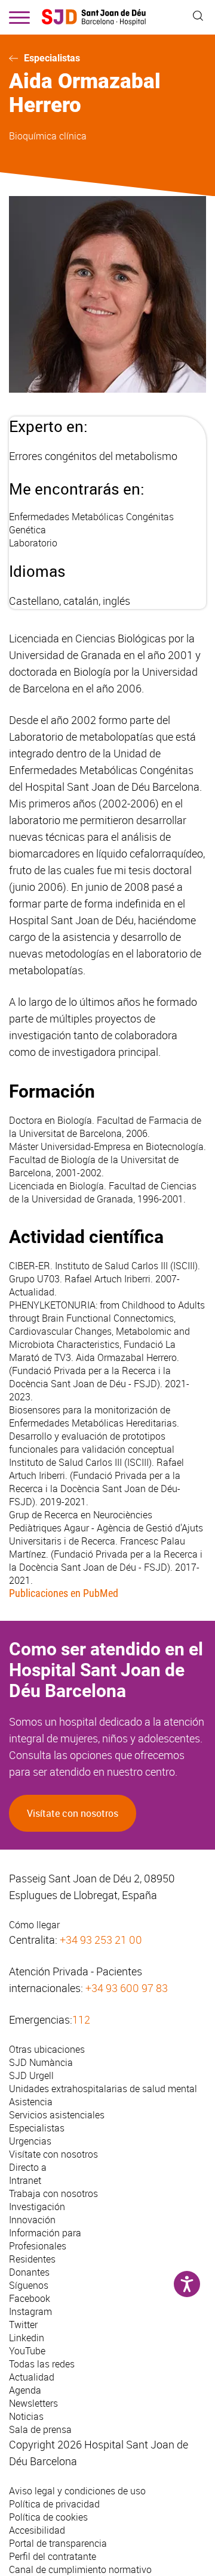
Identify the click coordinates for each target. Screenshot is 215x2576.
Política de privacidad (54, 2504)
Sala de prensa (40, 2429)
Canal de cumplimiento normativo (80, 2569)
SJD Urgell (31, 2075)
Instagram (30, 2311)
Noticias (26, 2416)
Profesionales (38, 2246)
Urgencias (30, 2141)
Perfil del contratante (53, 2556)
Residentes (32, 2259)
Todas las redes (42, 2364)
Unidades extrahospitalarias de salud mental (103, 2089)
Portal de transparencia (58, 2543)
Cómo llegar (34, 1925)
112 (81, 2019)
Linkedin (27, 2338)
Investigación (37, 2207)
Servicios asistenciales (57, 2115)
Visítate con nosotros (73, 1813)
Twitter (23, 2325)
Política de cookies (48, 2517)
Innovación (32, 2220)
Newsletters (33, 2403)
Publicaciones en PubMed (64, 1593)
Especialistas (52, 58)
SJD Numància (41, 2062)
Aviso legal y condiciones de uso (77, 2491)
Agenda (25, 2390)
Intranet (25, 2180)
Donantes (29, 2272)
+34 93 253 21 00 (101, 1940)
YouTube (27, 2351)
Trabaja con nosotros (53, 2193)
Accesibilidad (37, 2530)
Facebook (30, 2298)
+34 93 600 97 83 (127, 1988)
